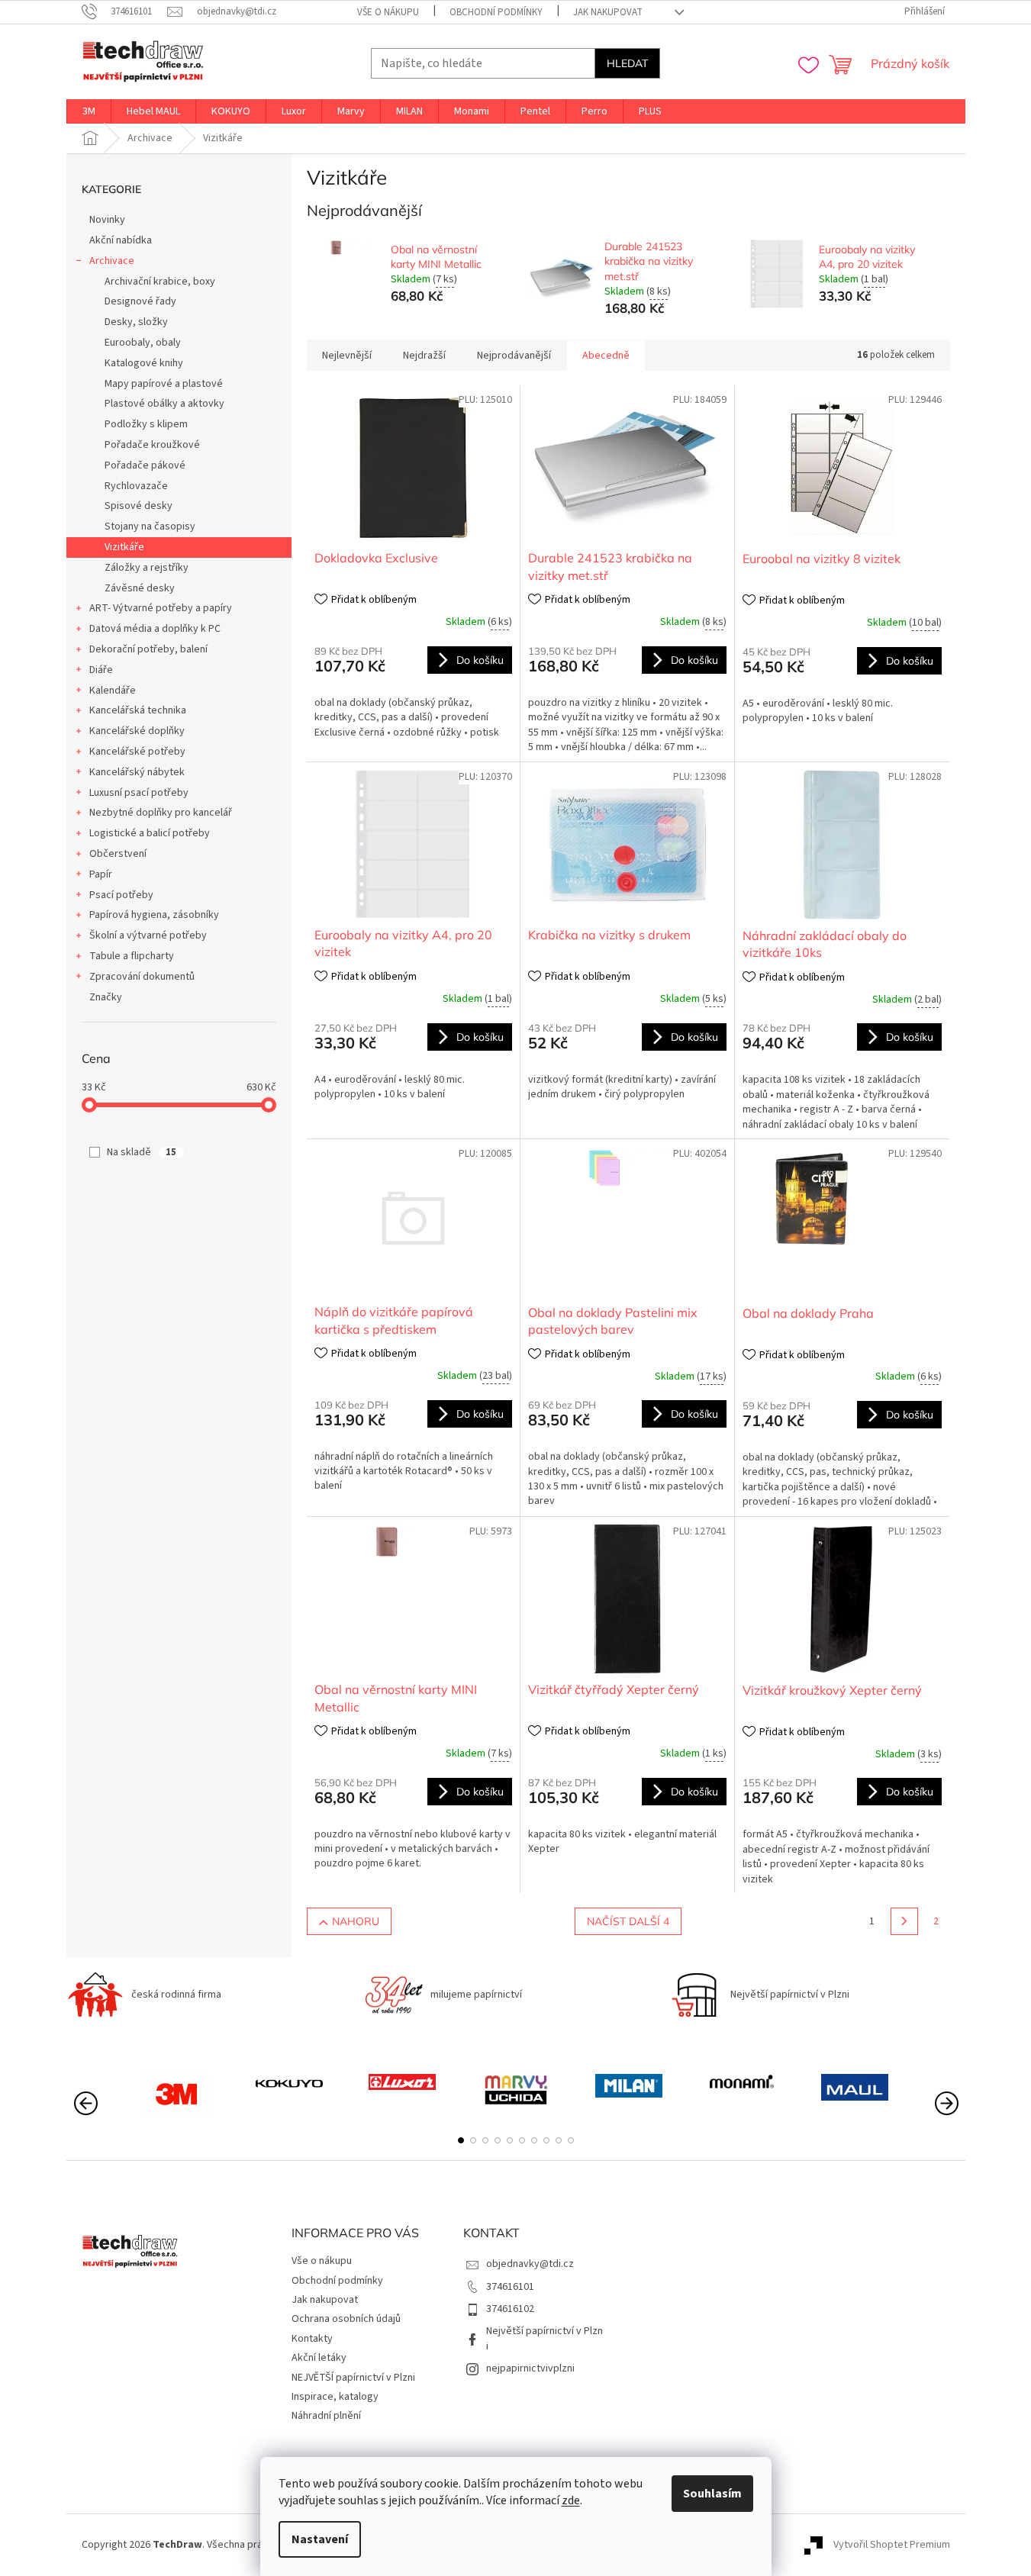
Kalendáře (113, 691)
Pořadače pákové (145, 465)
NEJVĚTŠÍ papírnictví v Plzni (353, 2378)
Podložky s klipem (146, 424)
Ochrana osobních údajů (346, 2319)
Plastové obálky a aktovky (164, 404)
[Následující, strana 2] (904, 1921)
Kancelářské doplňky (137, 731)
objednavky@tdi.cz (530, 2264)
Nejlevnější (347, 356)
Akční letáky (319, 2358)
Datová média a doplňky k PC (155, 629)
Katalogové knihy (144, 363)
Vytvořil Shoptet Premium (892, 2545)
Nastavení (320, 2539)
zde (571, 2500)
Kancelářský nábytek (137, 772)
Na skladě (142, 1152)
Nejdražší (424, 356)
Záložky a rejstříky (147, 568)
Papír (101, 874)
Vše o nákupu (388, 12)
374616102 (510, 2309)
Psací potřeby (121, 895)
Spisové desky (139, 506)
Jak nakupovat (608, 12)
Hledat (627, 63)
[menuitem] (89, 111)
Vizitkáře (124, 547)
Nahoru (356, 1921)
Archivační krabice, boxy (160, 282)
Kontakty (312, 2339)
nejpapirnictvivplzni (530, 2368)
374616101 (510, 2287)
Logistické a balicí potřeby (150, 833)
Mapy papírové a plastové (164, 384)
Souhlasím (712, 2494)
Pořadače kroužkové (152, 445)
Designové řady (140, 301)
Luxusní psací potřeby (139, 793)
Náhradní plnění (326, 2416)
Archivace (112, 261)
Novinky (107, 220)
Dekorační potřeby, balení (148, 649)
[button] (461, 2140)
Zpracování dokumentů (142, 977)
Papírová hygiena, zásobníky (154, 915)
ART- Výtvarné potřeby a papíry (161, 608)
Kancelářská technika (138, 710)
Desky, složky (136, 322)
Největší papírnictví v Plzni (544, 2338)
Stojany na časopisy (150, 526)
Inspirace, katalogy (335, 2397)
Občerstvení (118, 854)
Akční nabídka (121, 240)
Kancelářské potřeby (137, 752)
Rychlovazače (136, 486)
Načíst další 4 (628, 1921)
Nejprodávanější (514, 356)
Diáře (101, 670)
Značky (106, 997)
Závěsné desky (140, 588)
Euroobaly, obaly (143, 343)
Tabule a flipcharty (132, 956)
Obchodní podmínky (496, 12)
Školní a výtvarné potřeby (148, 935)
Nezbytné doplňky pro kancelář (161, 813)
